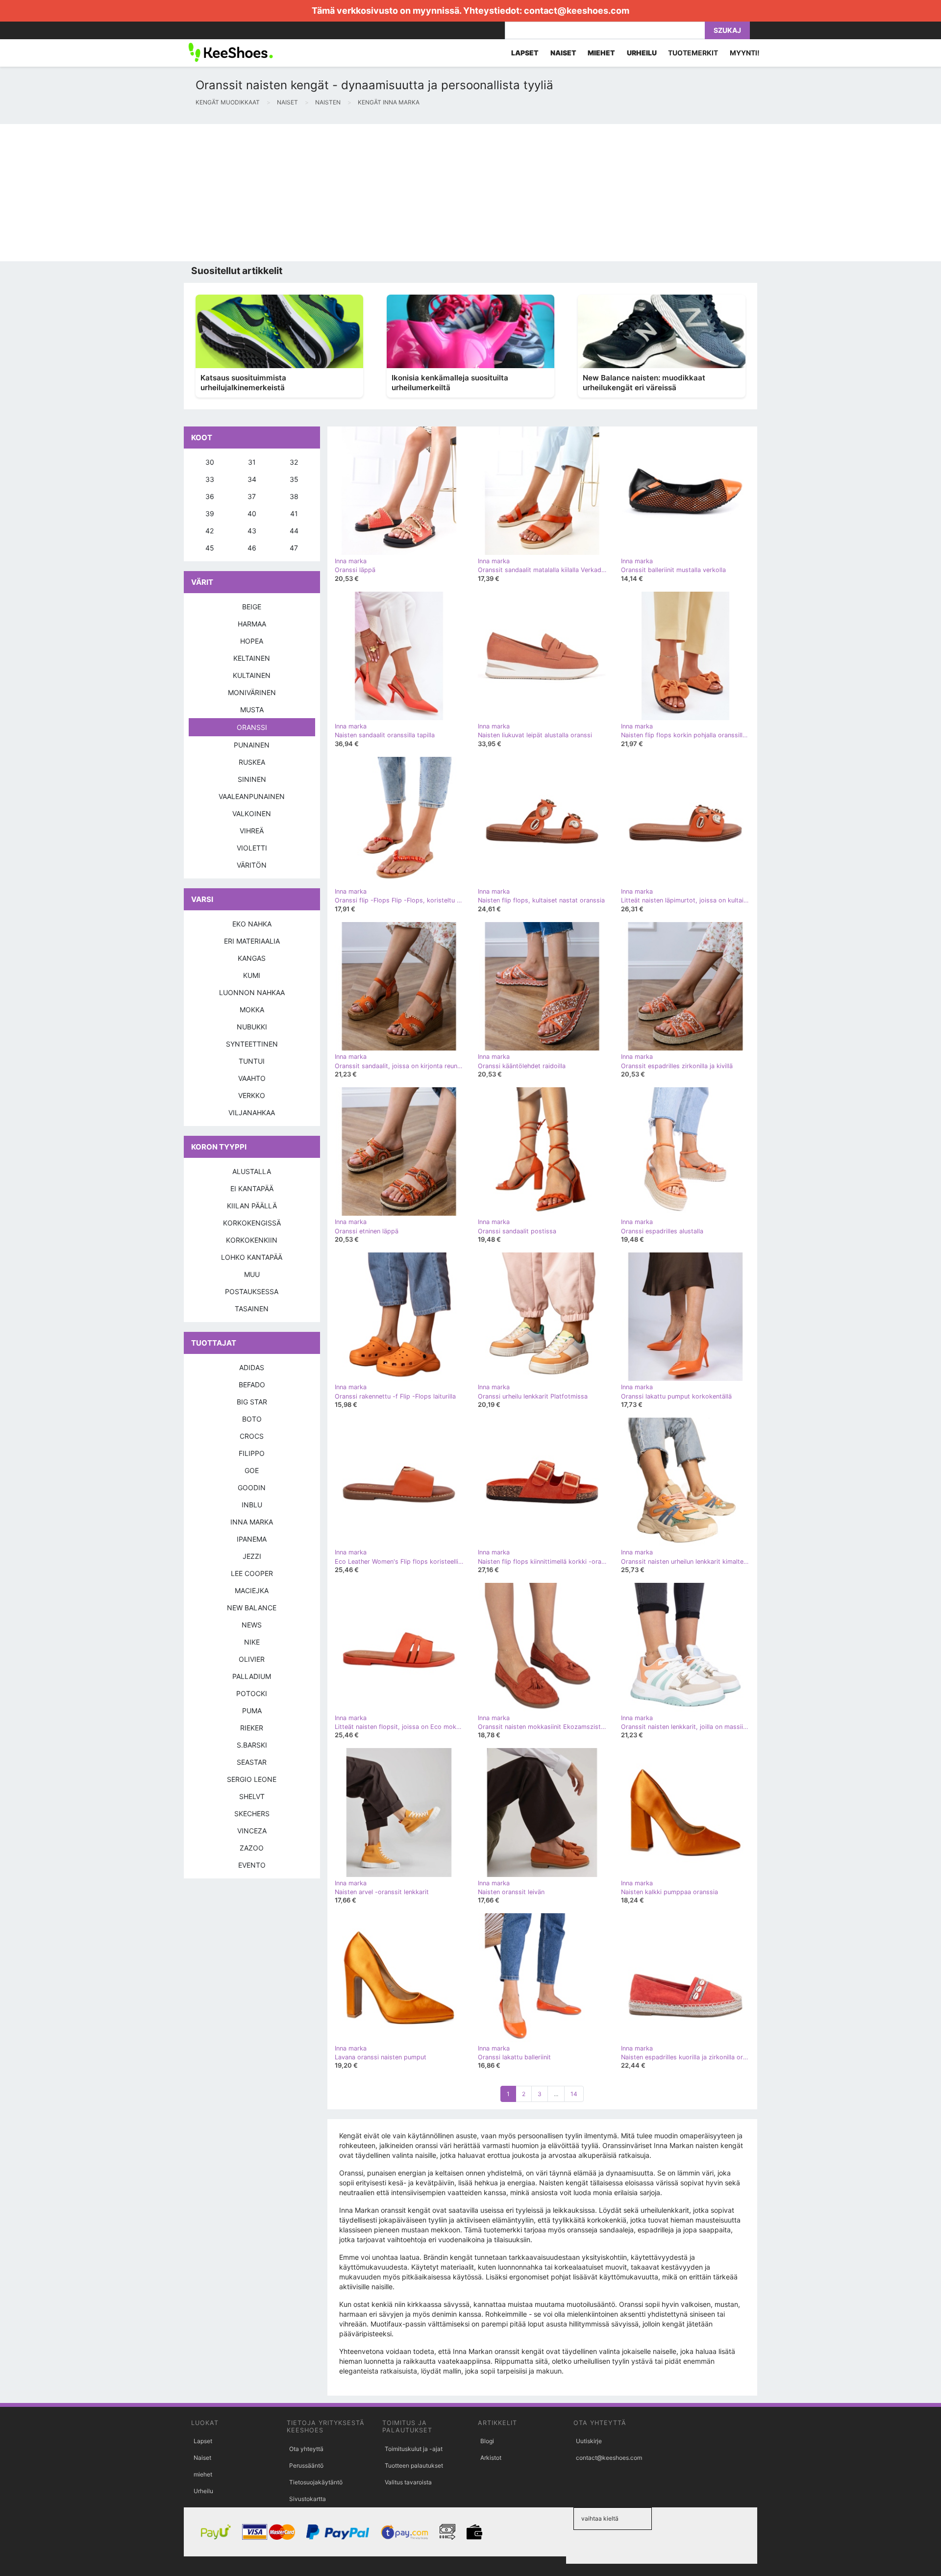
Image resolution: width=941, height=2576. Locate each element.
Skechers (252, 1813)
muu (252, 1274)
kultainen (252, 675)
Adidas (252, 1367)
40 (252, 513)
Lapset (203, 2441)
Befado (252, 1385)
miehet (203, 2474)
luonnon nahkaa (252, 992)
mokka (252, 1010)
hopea (252, 641)
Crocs (252, 1436)
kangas (252, 958)
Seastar (252, 1762)
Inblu (252, 1505)
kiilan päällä (252, 1206)
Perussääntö (306, 2465)
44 (294, 531)
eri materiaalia (252, 941)
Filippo (252, 1453)
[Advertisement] (294, 193)
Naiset (202, 2458)
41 (294, 513)
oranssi (252, 727)
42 (210, 531)
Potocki (252, 1693)
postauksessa (252, 1291)
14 (574, 2094)
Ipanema (252, 1539)
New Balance (252, 1608)
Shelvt (252, 1796)
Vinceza (252, 1831)
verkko (252, 1095)
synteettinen (252, 1044)
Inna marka (252, 1522)
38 (294, 496)
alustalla (252, 1171)
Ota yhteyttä (306, 2449)
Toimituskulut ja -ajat (414, 2449)
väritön (252, 865)
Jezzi (252, 1556)
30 (210, 462)
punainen (252, 745)
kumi (252, 975)
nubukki (252, 1027)
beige (252, 607)
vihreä (252, 831)
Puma (252, 1711)
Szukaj (727, 30)
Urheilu (203, 2491)
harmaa (252, 624)
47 (294, 548)
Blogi (487, 2441)
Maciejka (252, 1590)
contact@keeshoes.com (577, 11)
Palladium (252, 1676)
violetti (252, 848)
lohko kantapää (252, 1257)
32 (294, 462)
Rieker (252, 1728)
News (252, 1625)
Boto (252, 1419)
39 (210, 513)
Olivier (252, 1659)
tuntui (252, 1061)
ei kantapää (252, 1188)
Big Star (252, 1402)
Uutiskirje (589, 2441)
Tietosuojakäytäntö (316, 2482)
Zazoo (252, 1848)
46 (252, 548)
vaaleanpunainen (252, 796)
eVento (252, 1865)
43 (252, 531)
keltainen (252, 658)
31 (252, 462)
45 (210, 548)
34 (252, 479)
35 (294, 479)
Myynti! (745, 53)
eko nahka (252, 924)
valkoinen (252, 813)
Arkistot (491, 2458)
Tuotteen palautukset (414, 2465)
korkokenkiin (252, 1240)
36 (210, 496)
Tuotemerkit (693, 53)
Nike (252, 1642)
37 (252, 496)
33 (210, 479)
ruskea (252, 762)
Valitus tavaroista (408, 2482)
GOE (252, 1470)
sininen (252, 779)
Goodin (252, 1488)
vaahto (252, 1078)
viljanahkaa (252, 1113)
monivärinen (252, 692)
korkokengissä (252, 1223)
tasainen (252, 1309)
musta (252, 710)
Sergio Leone (252, 1779)
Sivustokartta (308, 2499)
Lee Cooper (252, 1573)
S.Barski (252, 1745)
